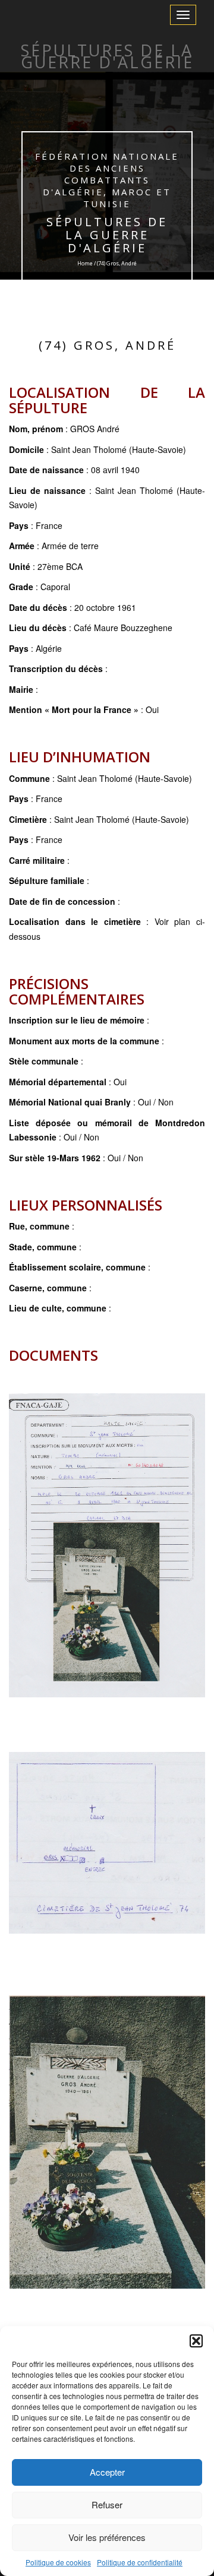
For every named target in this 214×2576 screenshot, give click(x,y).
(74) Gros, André (107, 345)
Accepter (107, 2472)
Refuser (107, 2504)
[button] (196, 2341)
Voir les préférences (107, 2537)
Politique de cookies (58, 2562)
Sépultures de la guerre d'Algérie (107, 235)
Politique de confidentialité (140, 2562)
